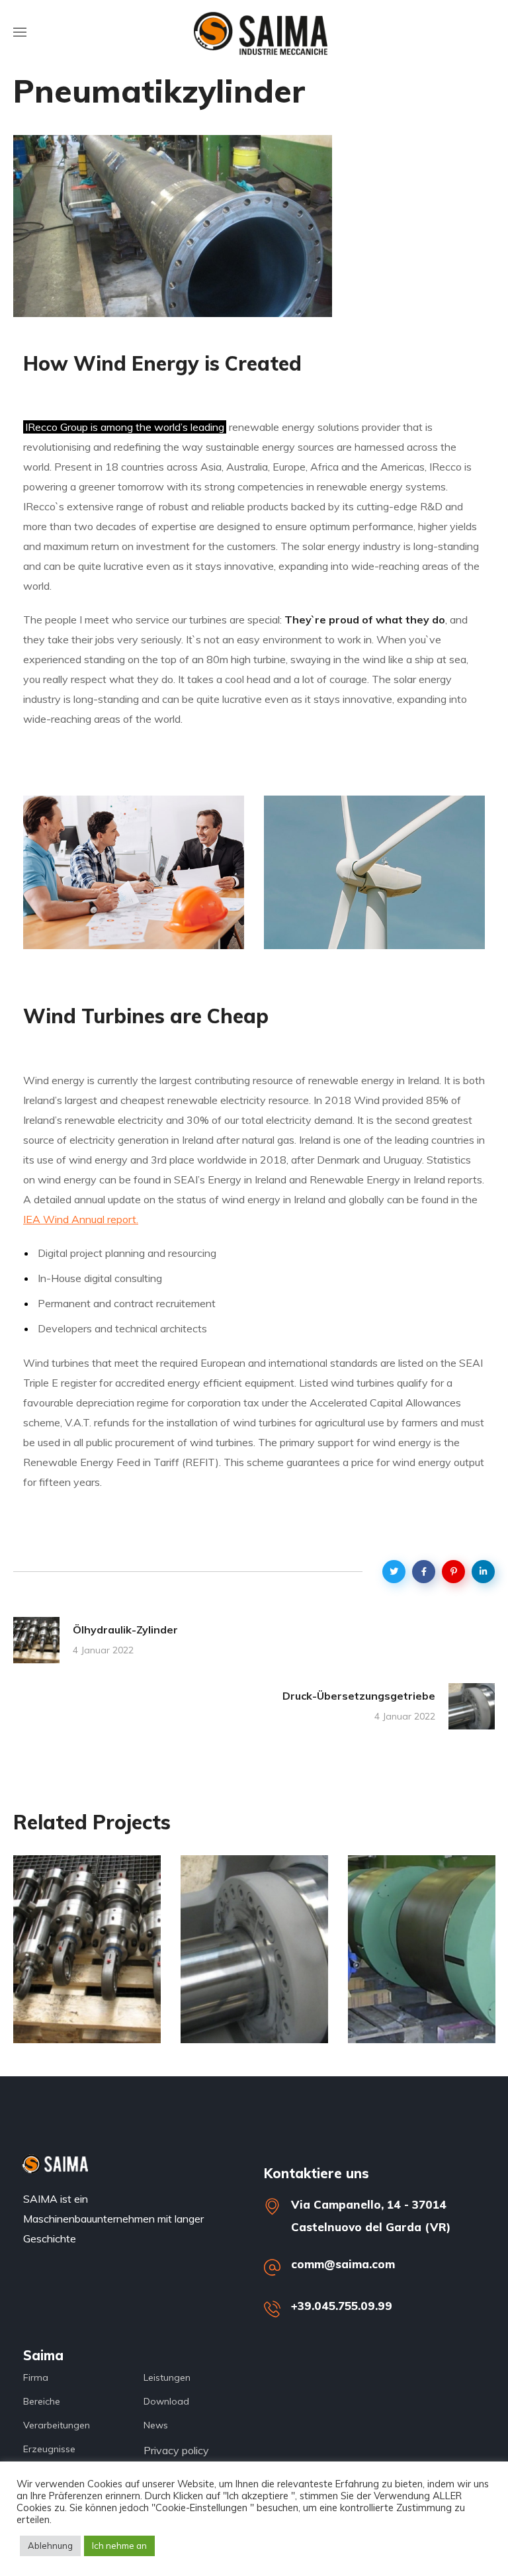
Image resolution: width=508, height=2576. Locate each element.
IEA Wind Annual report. (81, 1219)
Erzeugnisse (80, 1981)
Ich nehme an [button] (119, 2546)
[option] (87, 1959)
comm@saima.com (343, 2264)
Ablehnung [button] (50, 2546)
